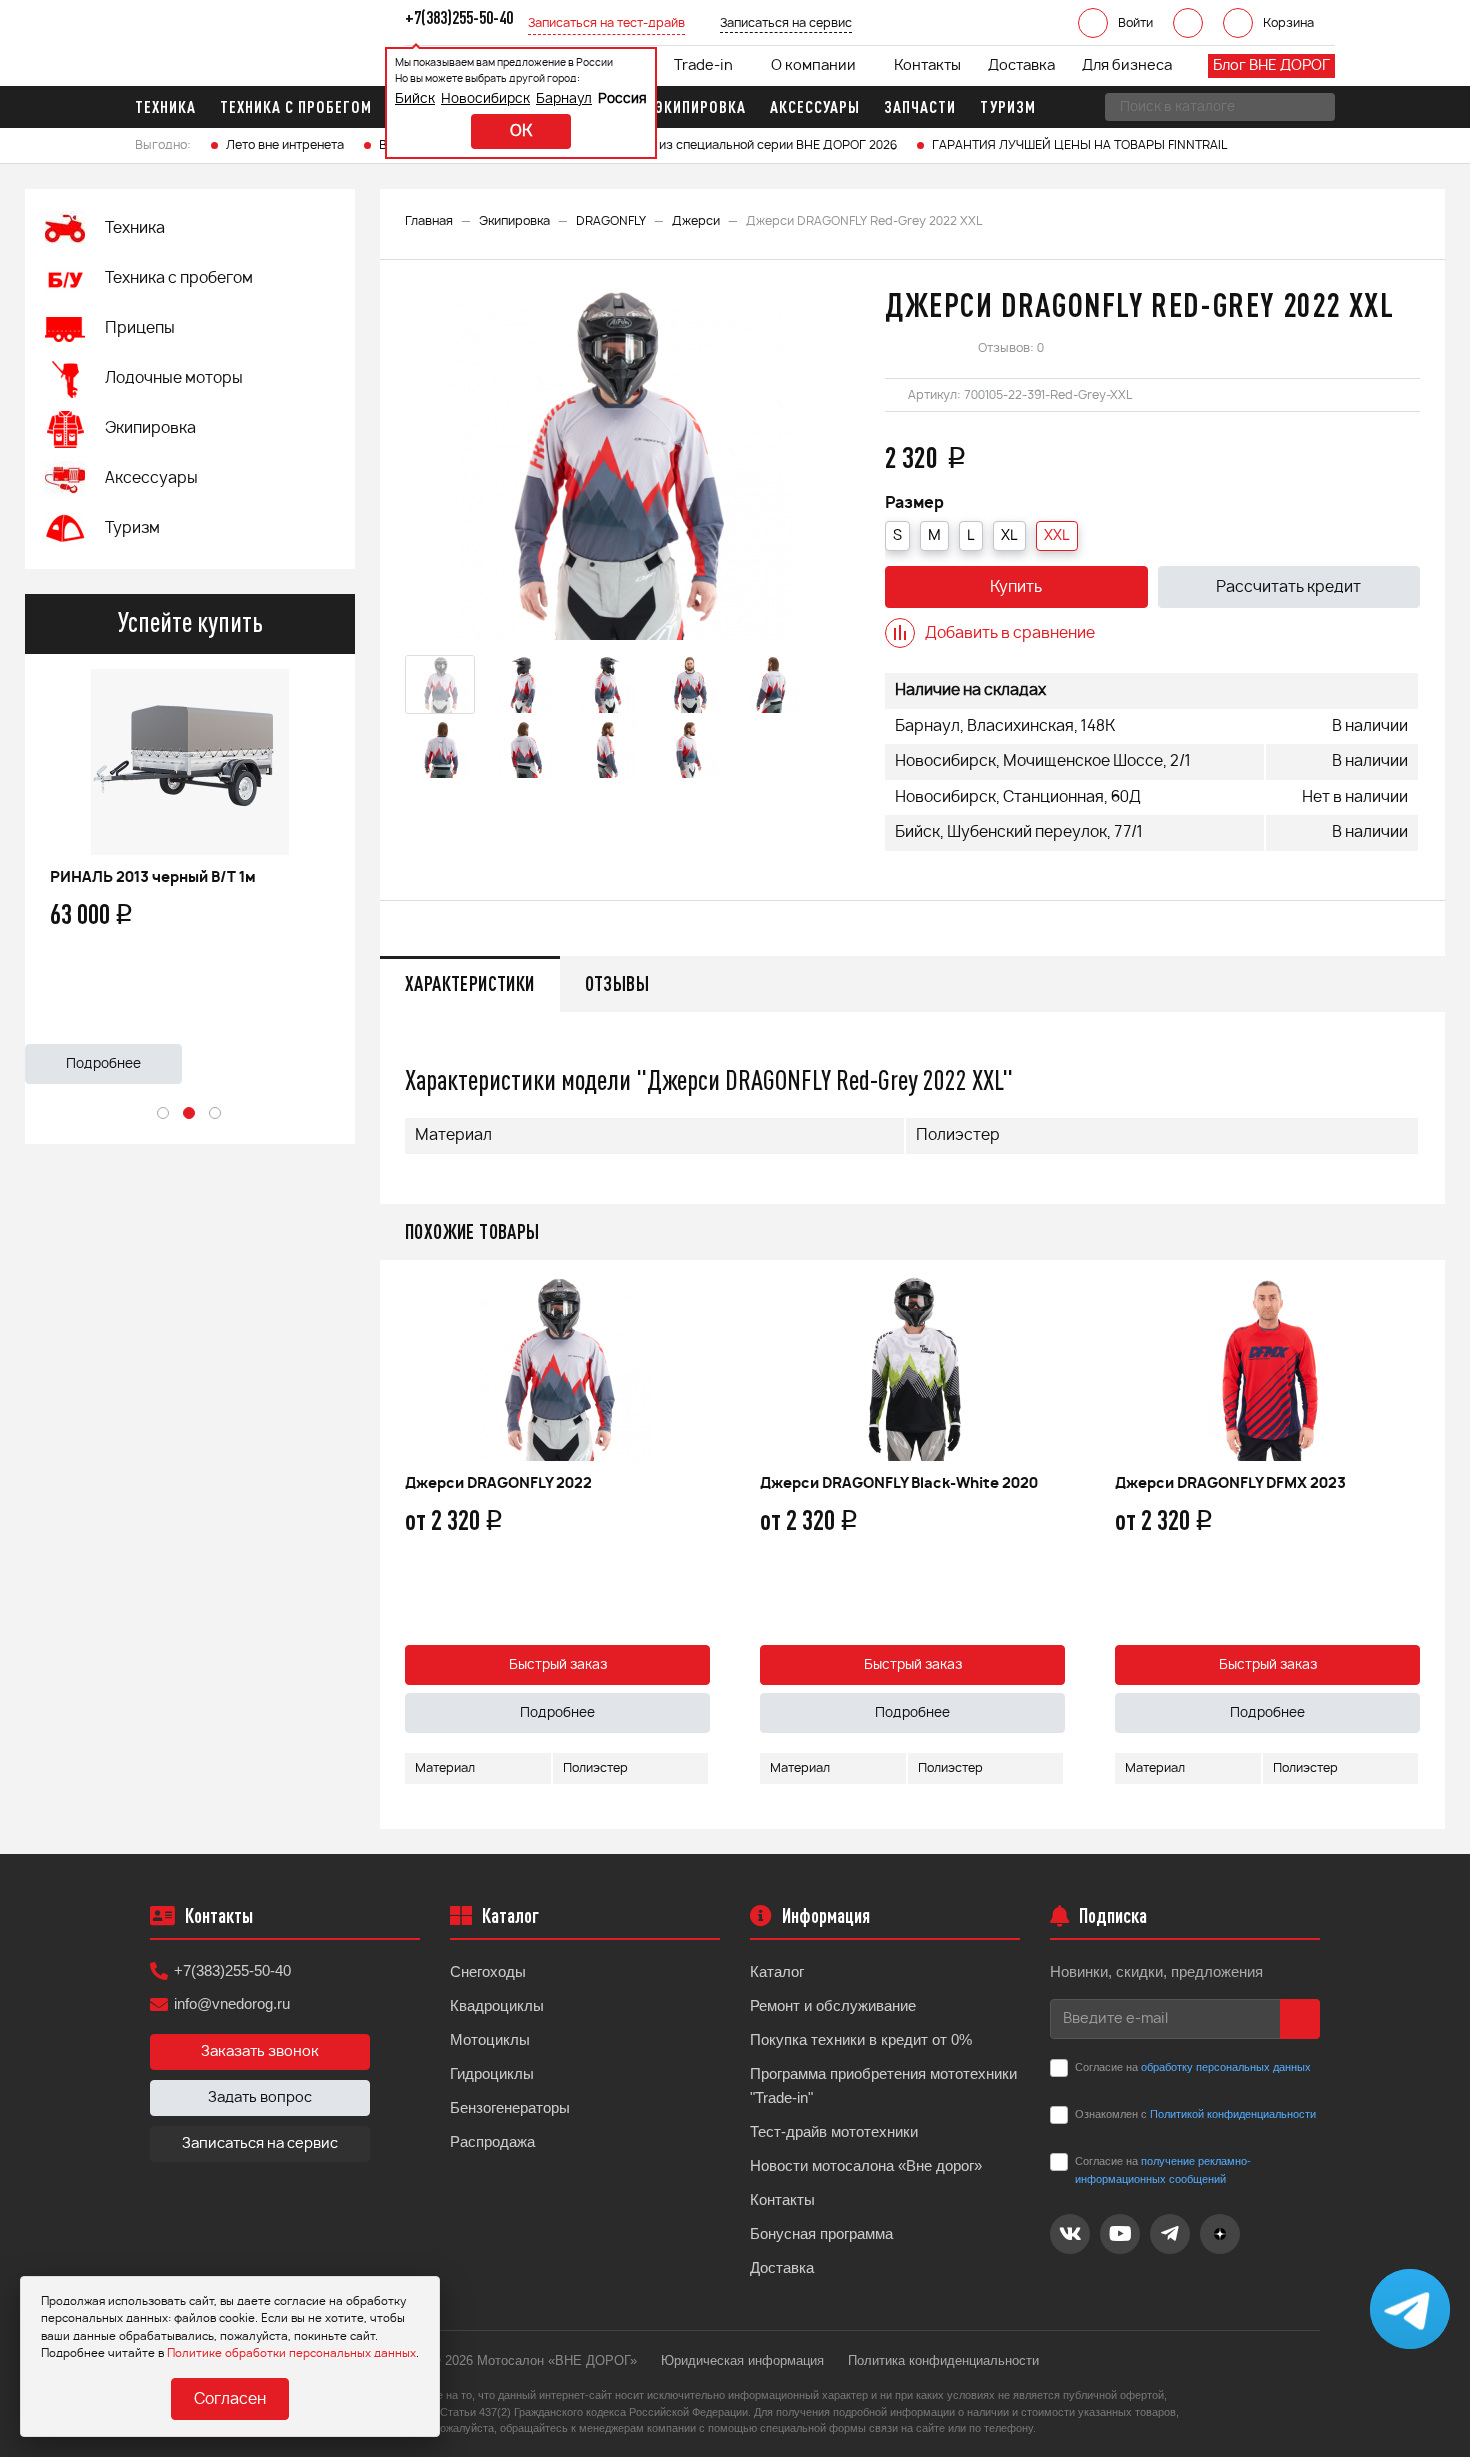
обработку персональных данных (1226, 2067)
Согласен (230, 2399)
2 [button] (190, 1114)
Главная (429, 221)
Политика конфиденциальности (943, 2360)
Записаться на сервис (260, 2144)
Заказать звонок (260, 2052)
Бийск (415, 99)
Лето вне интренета (285, 145)
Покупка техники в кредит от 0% (861, 2039)
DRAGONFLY (611, 221)
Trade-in (703, 66)
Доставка (1021, 66)
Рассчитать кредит (1288, 587)
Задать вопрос (260, 2098)
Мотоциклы (490, 2039)
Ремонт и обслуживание (833, 2005)
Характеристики (470, 983)
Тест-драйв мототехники (834, 2131)
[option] (190, 869)
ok (521, 131)
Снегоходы (488, 1971)
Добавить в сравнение (1010, 633)
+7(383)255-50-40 (232, 1970)
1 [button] (164, 1114)
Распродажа (492, 2141)
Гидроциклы (492, 2073)
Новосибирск (485, 99)
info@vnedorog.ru (232, 2003)
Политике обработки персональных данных (291, 2353)
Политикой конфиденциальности (1233, 2114)
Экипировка (514, 221)
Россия (622, 99)
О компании (813, 66)
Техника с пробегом (179, 278)
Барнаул (564, 99)
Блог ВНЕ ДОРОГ (1271, 66)
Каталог (777, 1971)
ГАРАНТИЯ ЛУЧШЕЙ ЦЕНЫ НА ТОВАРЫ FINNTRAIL (1079, 145)
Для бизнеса (1127, 66)
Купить (1016, 587)
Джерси (696, 221)
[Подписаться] (1300, 2019)
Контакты (927, 66)
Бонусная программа (821, 2233)
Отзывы (617, 983)
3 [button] (216, 1114)
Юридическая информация (742, 2360)
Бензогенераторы (510, 2107)
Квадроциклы (497, 2005)
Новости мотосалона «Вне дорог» (866, 2165)
